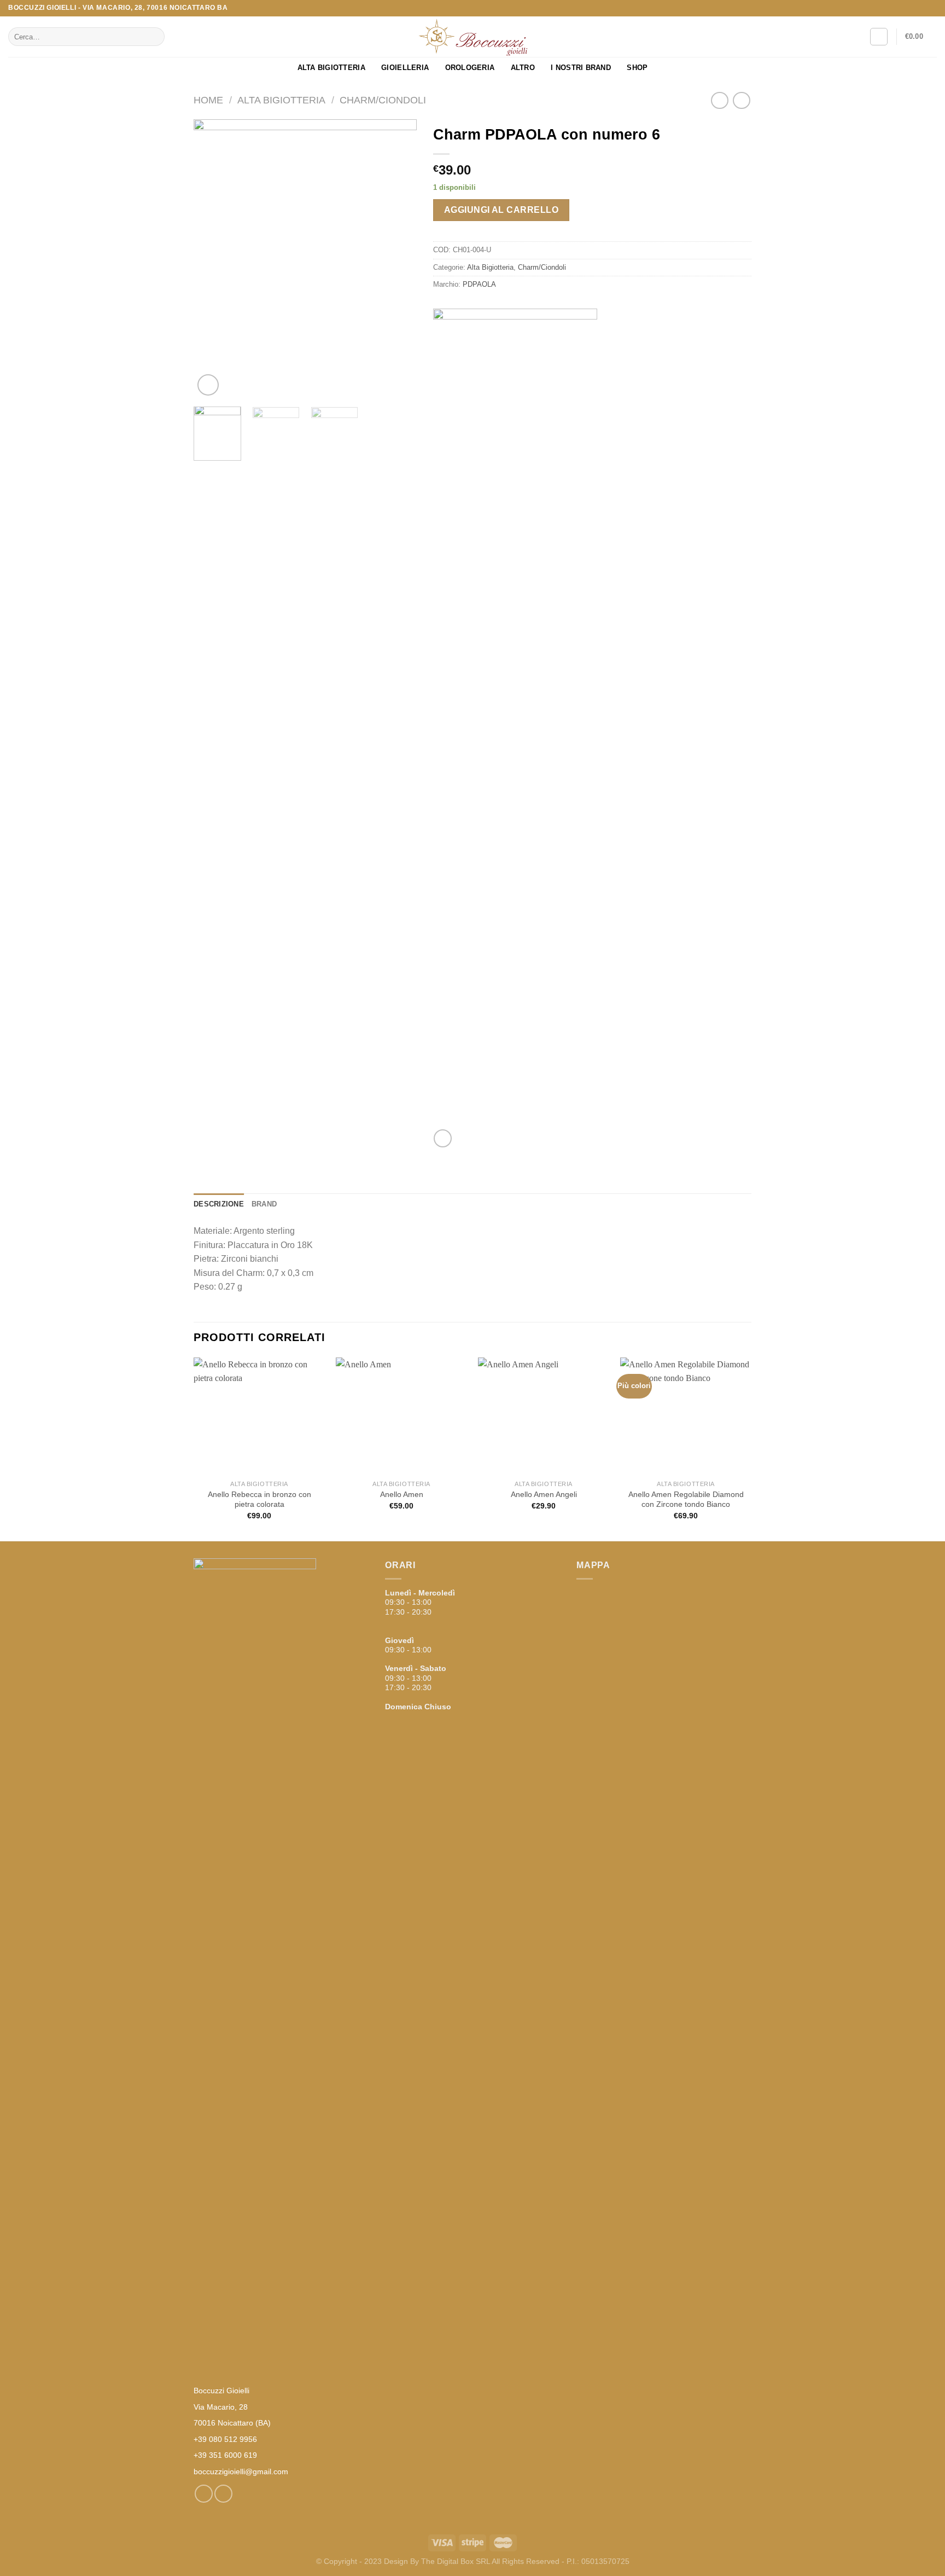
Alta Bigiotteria (331, 68)
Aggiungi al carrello (501, 210)
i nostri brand (581, 68)
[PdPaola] (515, 719)
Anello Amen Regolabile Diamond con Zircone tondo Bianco (686, 1499)
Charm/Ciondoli (383, 100)
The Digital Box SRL (456, 2561)
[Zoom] (208, 385)
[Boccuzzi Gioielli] (472, 37)
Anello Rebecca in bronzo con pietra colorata (259, 1499)
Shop (637, 68)
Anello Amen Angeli (544, 1494)
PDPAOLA (479, 284)
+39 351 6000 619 (225, 2455)
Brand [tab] (264, 1204)
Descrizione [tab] (219, 1204)
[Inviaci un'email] (931, 8)
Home (208, 100)
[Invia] (154, 37)
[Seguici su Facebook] (921, 8)
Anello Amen (402, 1494)
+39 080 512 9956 (225, 2439)
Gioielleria (405, 68)
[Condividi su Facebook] (443, 1138)
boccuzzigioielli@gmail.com (241, 2471)
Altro (523, 68)
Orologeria (470, 68)
